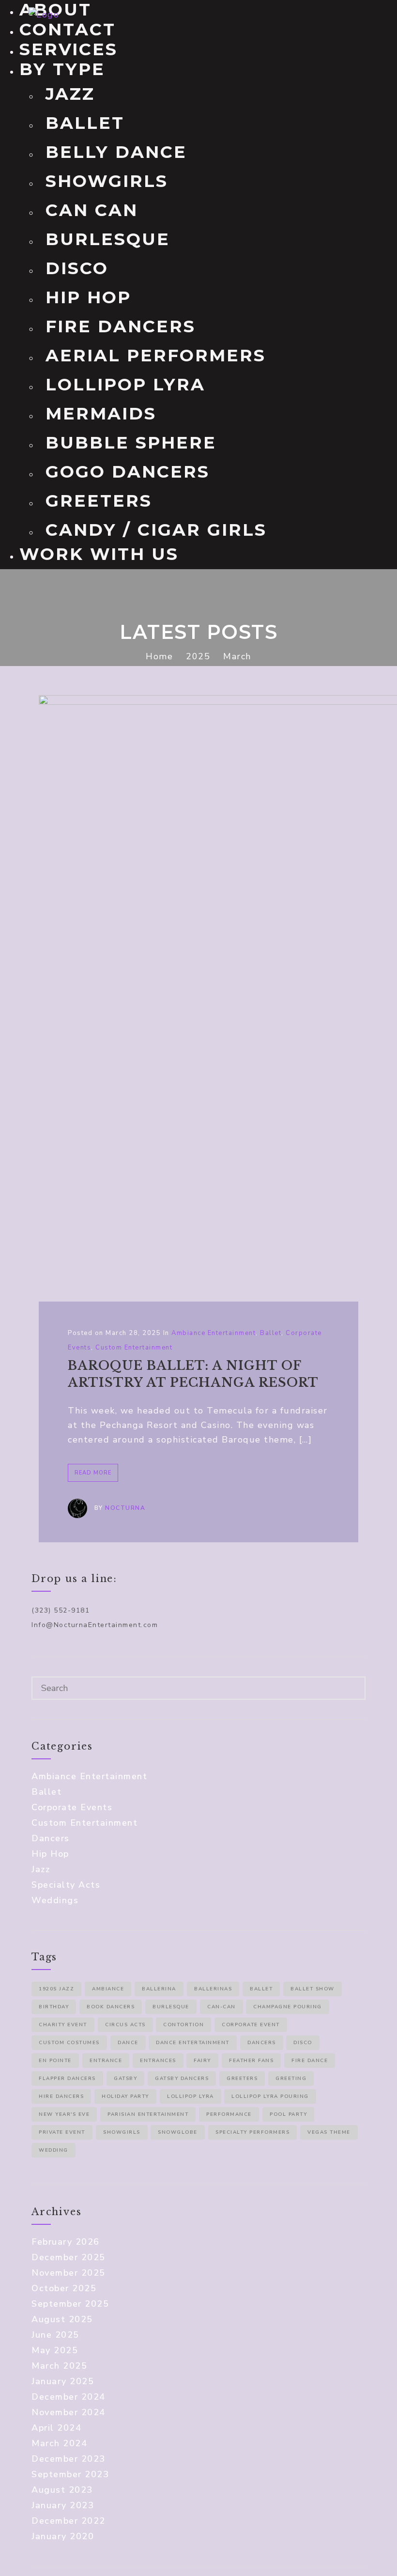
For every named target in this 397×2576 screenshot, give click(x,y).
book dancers (111, 2007)
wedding (53, 2150)
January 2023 (63, 2505)
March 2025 (59, 2366)
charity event (63, 2025)
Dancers (51, 1838)
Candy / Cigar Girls (156, 530)
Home (159, 656)
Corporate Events (72, 1807)
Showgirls (107, 181)
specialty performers (252, 2132)
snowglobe (178, 2132)
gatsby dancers (182, 2079)
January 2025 (63, 2381)
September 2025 (70, 2304)
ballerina (159, 1989)
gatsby (125, 2079)
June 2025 (55, 2335)
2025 (198, 656)
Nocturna (125, 1508)
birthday (54, 2007)
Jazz (70, 94)
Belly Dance (116, 152)
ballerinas (213, 1989)
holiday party (125, 2096)
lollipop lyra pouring (270, 2096)
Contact (68, 29)
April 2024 (56, 2428)
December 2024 (69, 2397)
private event (62, 2132)
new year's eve (64, 2114)
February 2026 (66, 2242)
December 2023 (69, 2459)
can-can (221, 2007)
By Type (62, 69)
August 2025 (62, 2319)
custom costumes (69, 2043)
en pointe (55, 2061)
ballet (261, 1989)
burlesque (171, 2007)
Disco (77, 268)
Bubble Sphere (131, 442)
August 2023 (62, 2490)
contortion (183, 2025)
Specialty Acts (66, 1885)
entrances (158, 2061)
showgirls (122, 2132)
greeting (291, 2079)
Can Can (92, 210)
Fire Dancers (121, 326)
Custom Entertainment (134, 1348)
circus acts (125, 2025)
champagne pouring (288, 2007)
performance (229, 2114)
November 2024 (69, 2412)
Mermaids (101, 413)
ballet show (313, 1989)
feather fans (251, 2061)
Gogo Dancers (128, 472)
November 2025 (69, 2273)
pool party (288, 2114)
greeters (242, 2079)
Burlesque (108, 239)
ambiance (108, 1989)
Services (69, 49)
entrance (106, 2061)
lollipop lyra (191, 2096)
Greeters (99, 501)
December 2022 (69, 2521)
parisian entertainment (148, 2114)
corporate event (251, 2025)
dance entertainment (193, 2043)
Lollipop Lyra (125, 384)
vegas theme (329, 2132)
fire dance (310, 2061)
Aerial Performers (156, 355)
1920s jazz (56, 1989)
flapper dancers (67, 2079)
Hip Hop (88, 297)
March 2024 (59, 2443)
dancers (262, 2043)
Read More (93, 1473)
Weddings (55, 1900)
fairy (202, 2061)
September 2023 (70, 2474)
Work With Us (99, 554)
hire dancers (61, 2096)
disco (303, 2043)
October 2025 (64, 2288)
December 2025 (69, 2257)
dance (128, 2043)
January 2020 (63, 2536)
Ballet (85, 123)
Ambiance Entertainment (214, 1333)
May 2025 (55, 2350)
